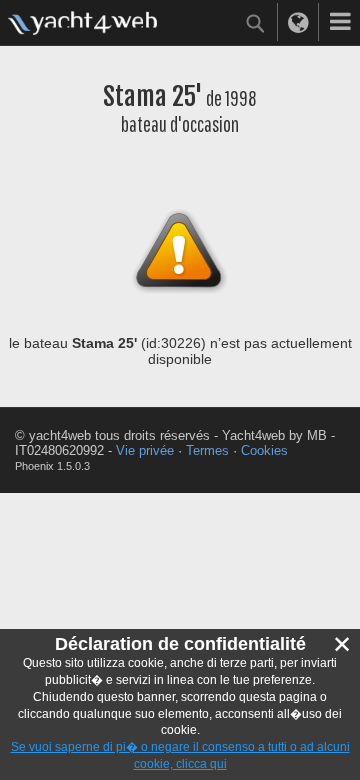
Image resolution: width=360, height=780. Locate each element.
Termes (207, 450)
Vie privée (145, 450)
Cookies (264, 450)
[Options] (340, 22)
